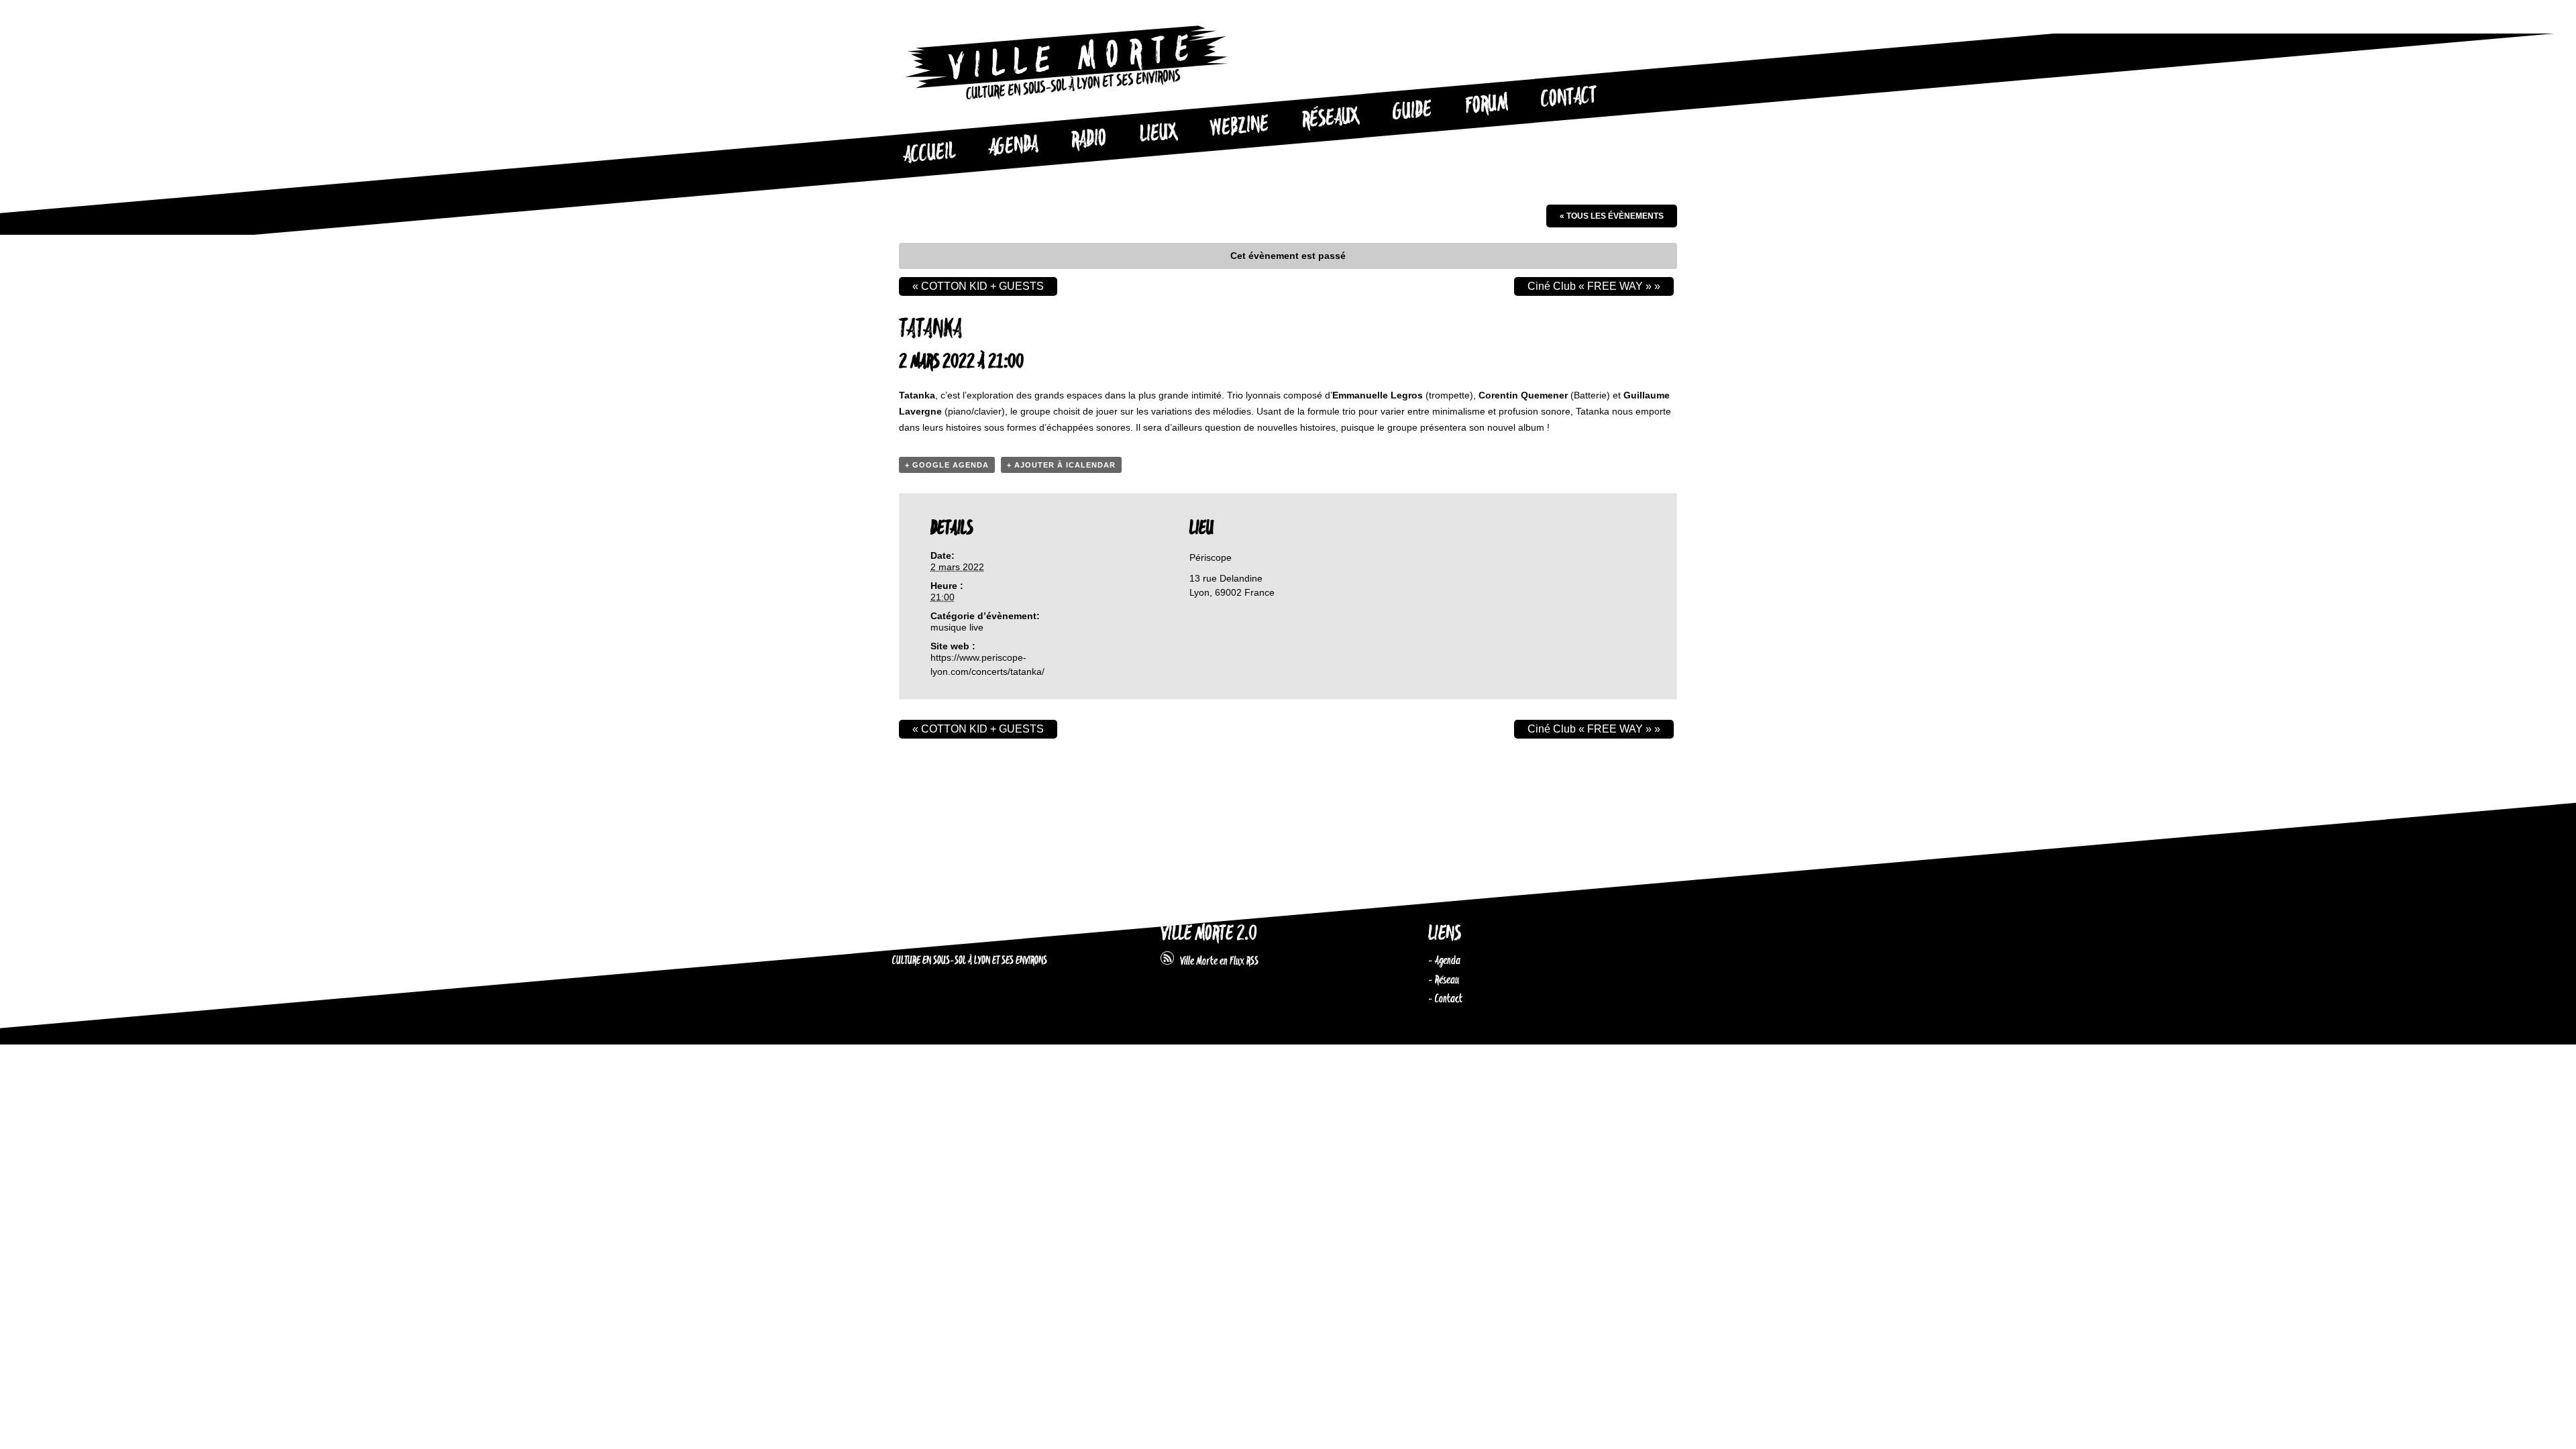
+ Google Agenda (947, 465)
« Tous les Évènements (1612, 216)
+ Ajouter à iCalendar (1061, 465)
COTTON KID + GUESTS (978, 286)
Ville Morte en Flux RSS (1216, 961)
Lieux (1159, 134)
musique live (957, 627)
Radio (1089, 140)
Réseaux (1331, 119)
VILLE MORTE (928, 934)
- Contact (1445, 999)
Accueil (929, 154)
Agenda (1013, 147)
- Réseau (1444, 980)
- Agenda (1444, 961)
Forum (1487, 105)
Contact (1569, 98)
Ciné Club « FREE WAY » (1594, 286)
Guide (1413, 111)
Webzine (1240, 127)
